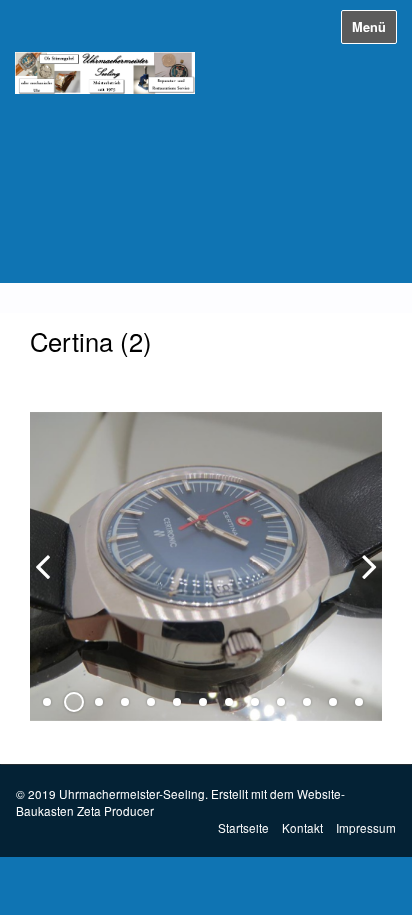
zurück (50, 582)
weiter (362, 582)
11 (307, 702)
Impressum (366, 827)
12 (333, 702)
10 (281, 702)
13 (359, 702)
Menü (369, 27)
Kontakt (302, 827)
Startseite (243, 827)
